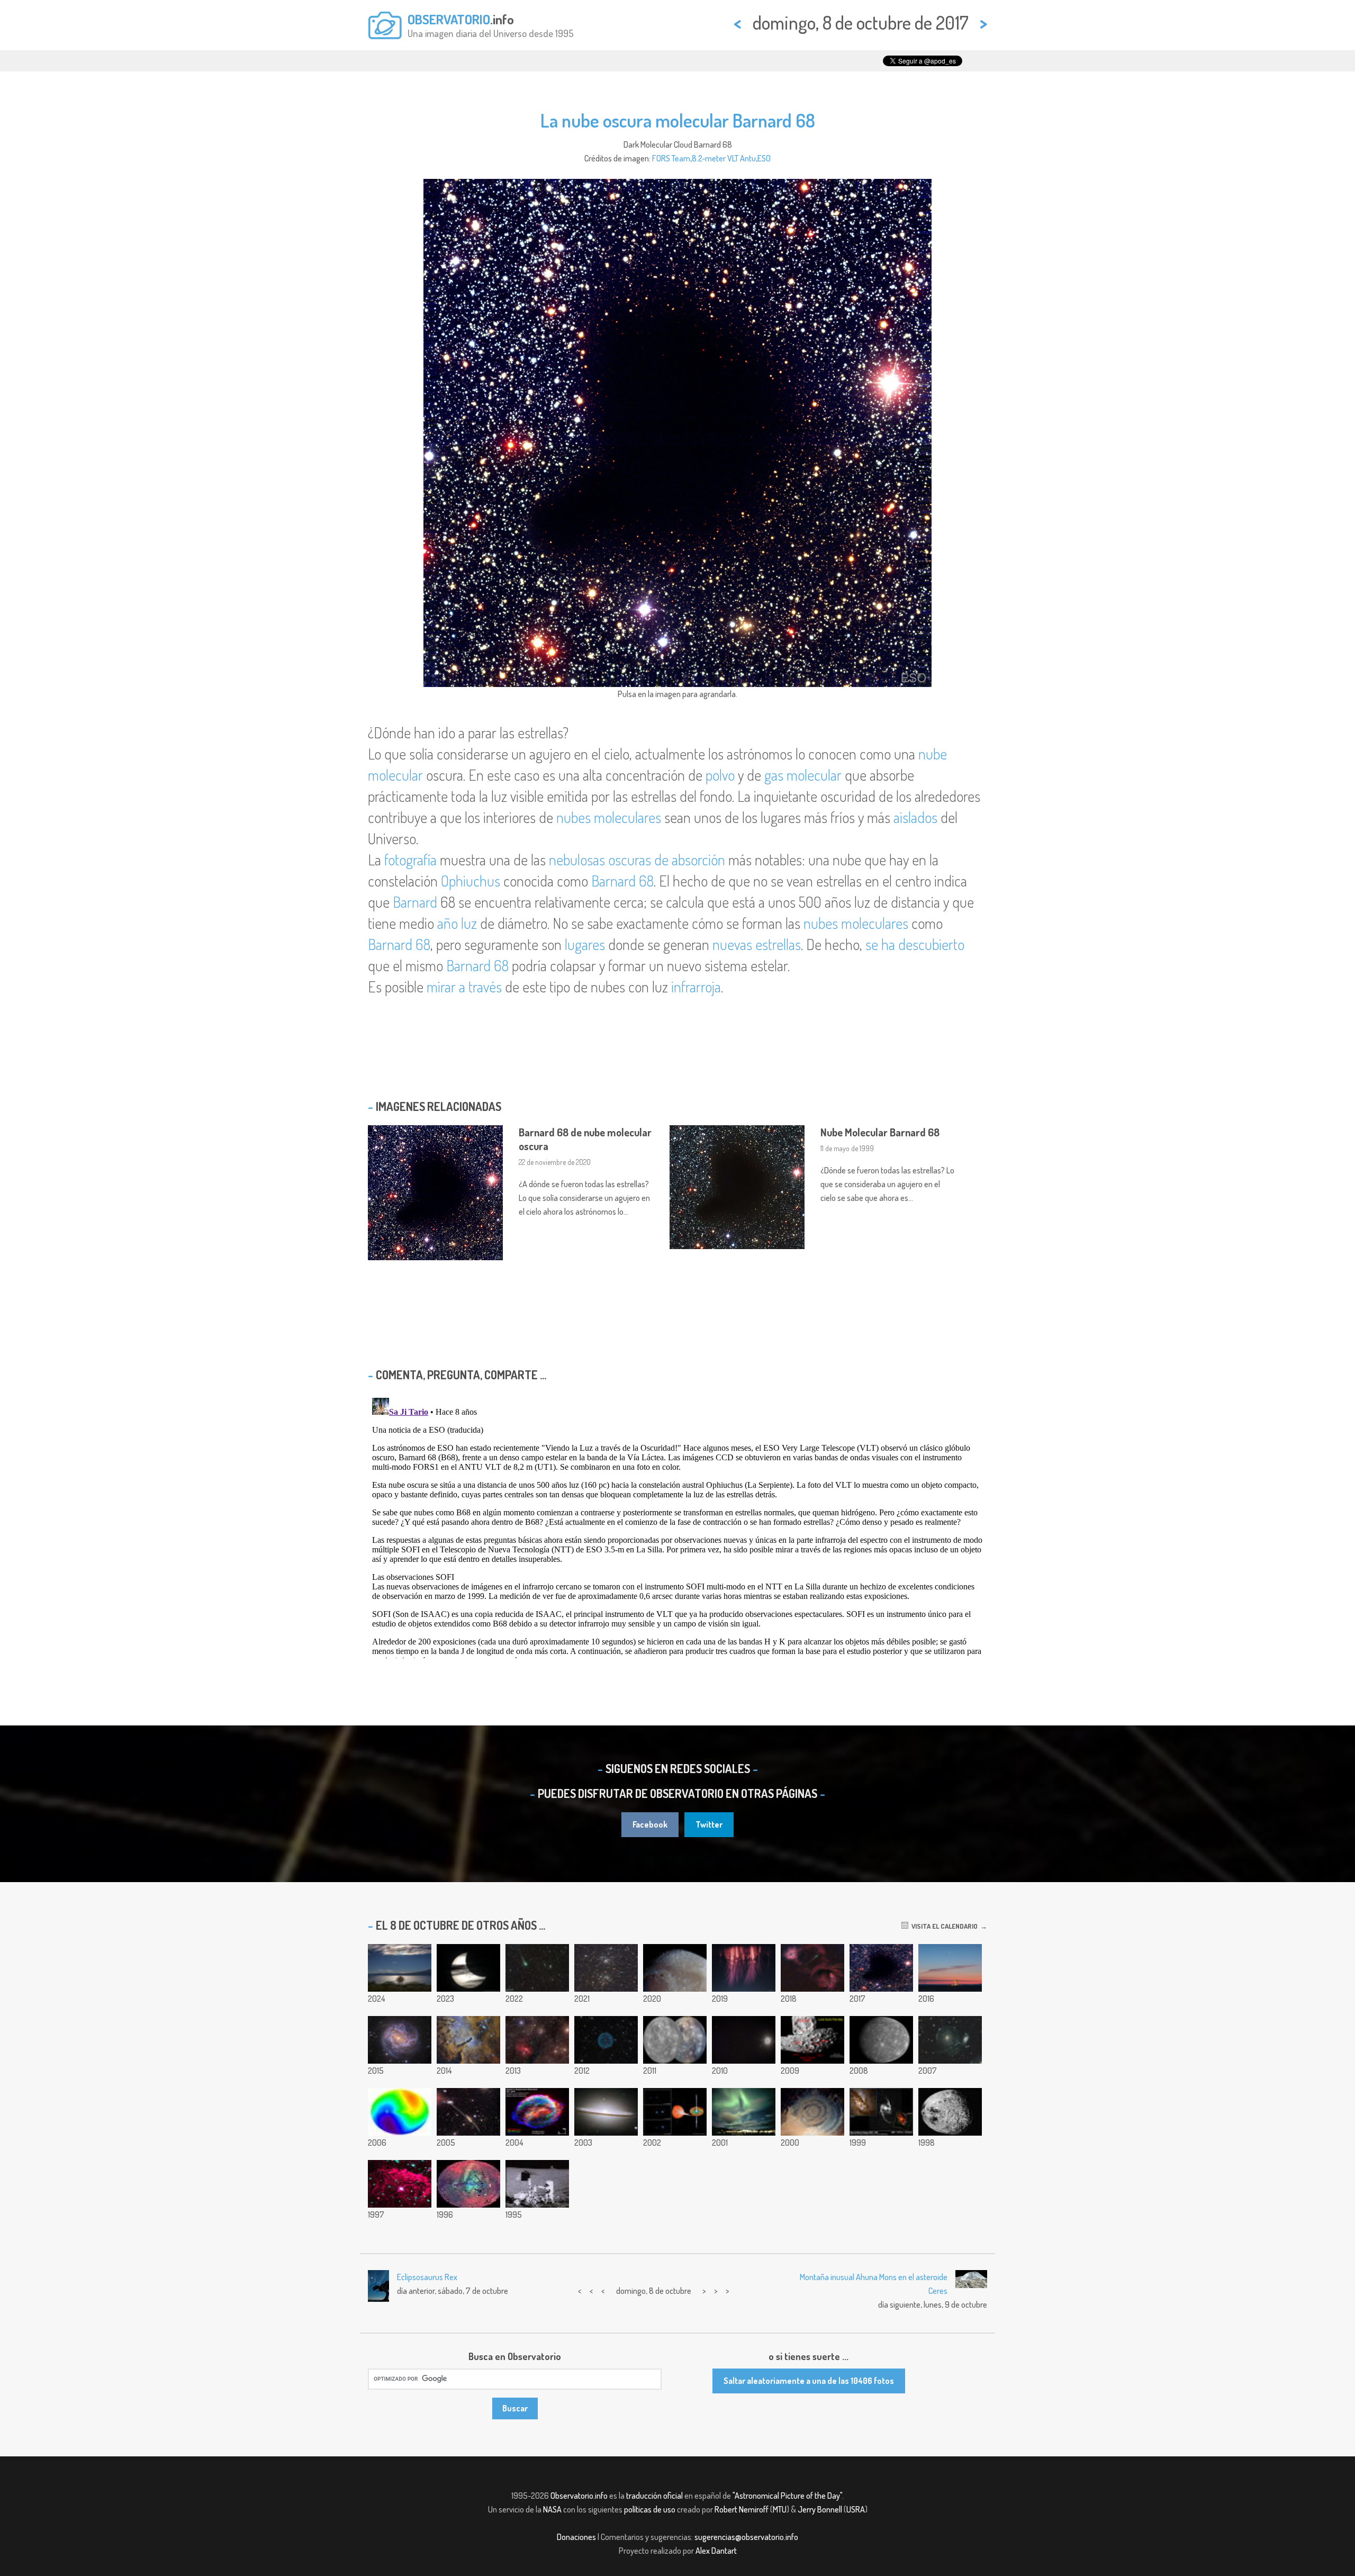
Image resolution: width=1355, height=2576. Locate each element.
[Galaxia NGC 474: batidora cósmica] (950, 2040)
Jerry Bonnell (820, 2509)
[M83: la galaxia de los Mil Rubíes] (400, 2040)
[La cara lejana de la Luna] (950, 2112)
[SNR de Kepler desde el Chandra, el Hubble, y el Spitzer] (537, 2112)
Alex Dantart (716, 2551)
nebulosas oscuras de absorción (637, 860)
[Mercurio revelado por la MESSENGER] (881, 2040)
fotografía (410, 860)
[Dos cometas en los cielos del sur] (537, 1968)
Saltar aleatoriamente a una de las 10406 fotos (809, 2381)
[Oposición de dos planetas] (744, 2040)
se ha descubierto (915, 944)
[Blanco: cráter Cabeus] (812, 2040)
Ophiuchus (471, 881)
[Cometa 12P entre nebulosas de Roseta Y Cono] (812, 1968)
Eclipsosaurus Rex (427, 2277)
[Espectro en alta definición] (744, 1968)
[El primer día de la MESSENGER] (675, 2040)
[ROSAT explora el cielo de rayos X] (468, 2184)
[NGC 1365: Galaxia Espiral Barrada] (881, 2112)
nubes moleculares (609, 817)
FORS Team (671, 158)
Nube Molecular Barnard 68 (880, 1132)
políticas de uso (650, 2509)
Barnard (415, 902)
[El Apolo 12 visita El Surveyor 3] (537, 2184)
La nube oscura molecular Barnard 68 (678, 120)
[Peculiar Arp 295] (468, 2112)
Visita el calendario (943, 1926)
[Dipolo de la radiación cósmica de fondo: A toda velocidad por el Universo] (400, 2112)
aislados (915, 817)
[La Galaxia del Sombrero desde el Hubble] (606, 2112)
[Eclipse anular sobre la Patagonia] (400, 1968)
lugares (585, 944)
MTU (780, 2509)
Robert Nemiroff (742, 2509)
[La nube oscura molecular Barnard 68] (881, 1968)
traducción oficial (654, 2496)
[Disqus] (677, 1526)
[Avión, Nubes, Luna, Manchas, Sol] (468, 1968)
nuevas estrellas (757, 944)
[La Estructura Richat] (812, 2112)
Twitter (709, 1824)
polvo (720, 775)
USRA (856, 2509)
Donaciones (576, 2537)
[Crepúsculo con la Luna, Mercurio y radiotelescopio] (950, 1968)
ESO (764, 158)
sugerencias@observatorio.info (746, 2537)
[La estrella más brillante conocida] (400, 2184)
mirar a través (464, 987)
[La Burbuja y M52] (537, 2040)
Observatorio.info (579, 2496)
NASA (552, 2509)
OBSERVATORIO (449, 19)
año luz (457, 923)
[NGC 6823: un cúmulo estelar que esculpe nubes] (468, 2040)
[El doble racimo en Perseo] (606, 1968)
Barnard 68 (622, 881)
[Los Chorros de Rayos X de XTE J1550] (675, 2112)
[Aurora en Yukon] (744, 2112)
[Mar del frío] (675, 1968)
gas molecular (803, 775)
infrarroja (696, 987)
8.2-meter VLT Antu (724, 158)
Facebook (650, 1824)
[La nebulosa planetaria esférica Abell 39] (606, 2040)
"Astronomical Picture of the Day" (787, 2496)
